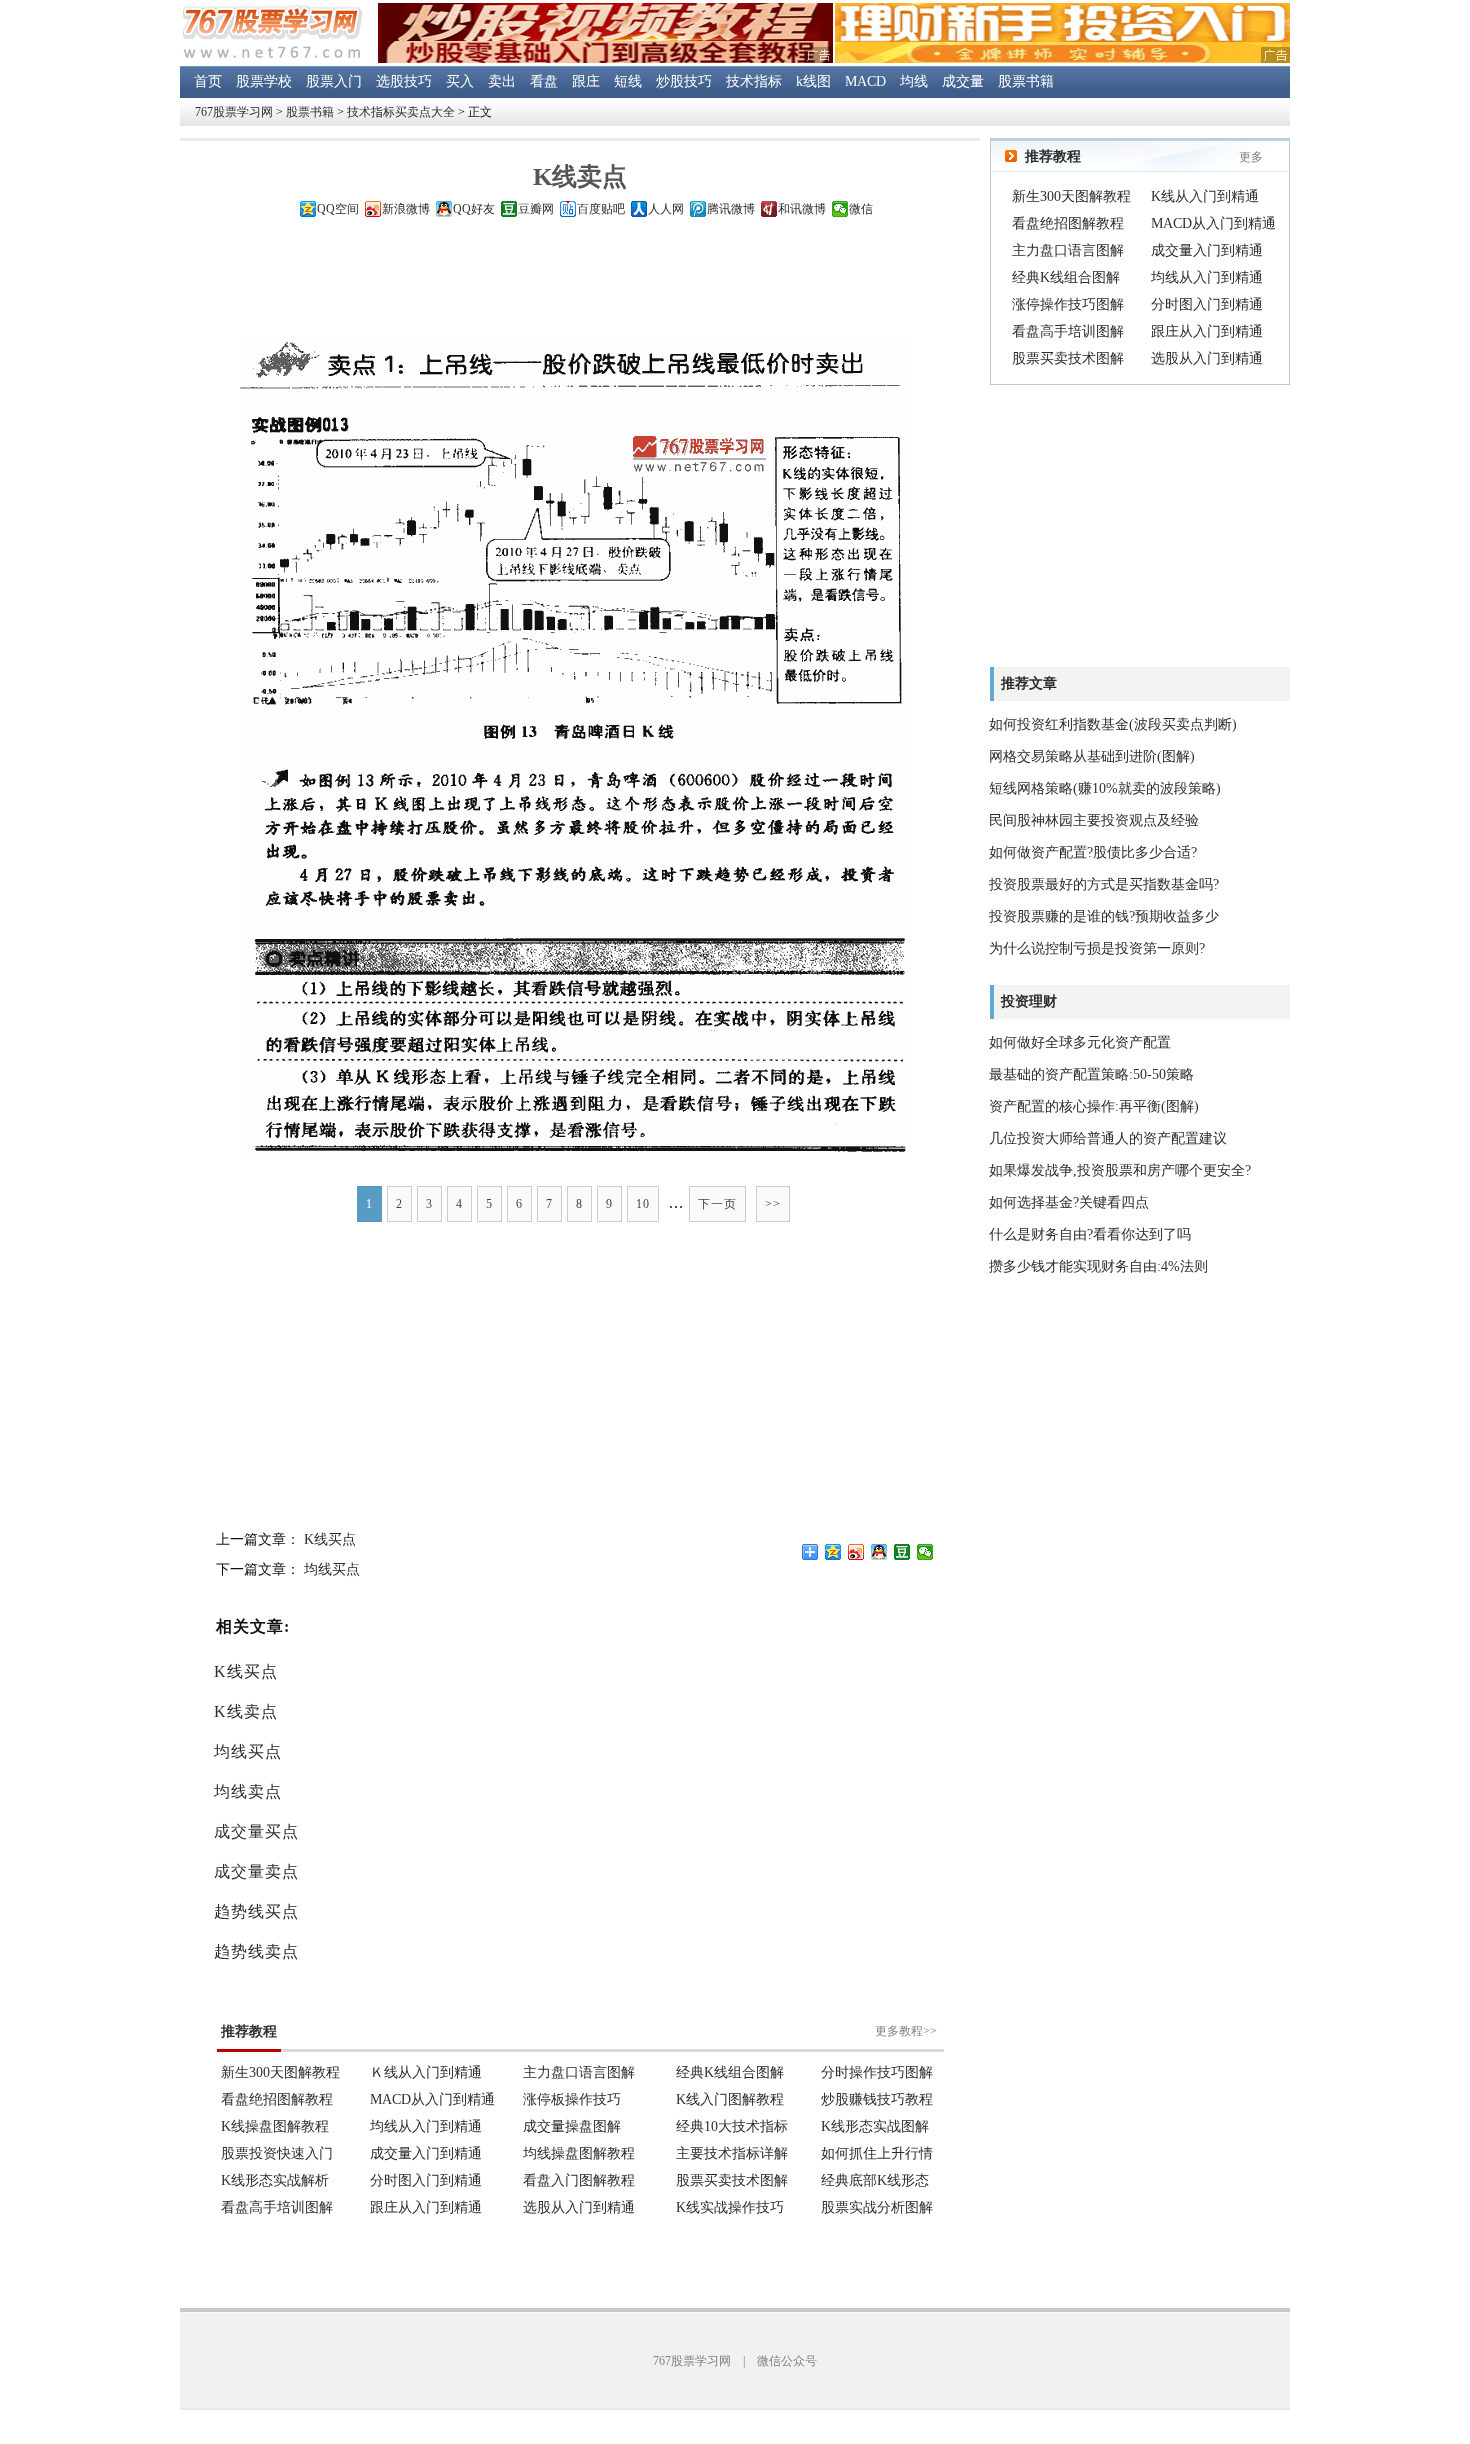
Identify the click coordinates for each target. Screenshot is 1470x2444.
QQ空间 (338, 209)
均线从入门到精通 (1207, 277)
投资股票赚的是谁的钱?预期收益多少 (1104, 916)
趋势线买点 (256, 1911)
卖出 (502, 81)
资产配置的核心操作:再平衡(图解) (1094, 1106)
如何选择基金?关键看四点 (1069, 1202)
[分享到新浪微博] (856, 1552)
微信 (861, 209)
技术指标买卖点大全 (401, 112)
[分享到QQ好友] (879, 1552)
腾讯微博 (731, 209)
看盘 (544, 81)
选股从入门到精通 (1207, 358)
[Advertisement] (580, 284)
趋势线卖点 (256, 1951)
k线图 (813, 81)
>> (773, 1204)
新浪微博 (406, 209)
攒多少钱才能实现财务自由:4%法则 (1098, 1266)
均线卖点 (248, 1791)
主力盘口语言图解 (1068, 250)
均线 (914, 81)
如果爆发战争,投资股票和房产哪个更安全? (1120, 1170)
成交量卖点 (256, 1871)
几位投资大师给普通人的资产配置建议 (1108, 1138)
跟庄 (586, 81)
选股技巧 (404, 81)
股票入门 (334, 81)
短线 (628, 81)
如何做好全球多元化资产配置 (1080, 1042)
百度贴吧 (601, 209)
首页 (208, 81)
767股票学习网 (234, 112)
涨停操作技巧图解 (1068, 304)
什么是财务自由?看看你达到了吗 (1090, 1234)
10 (643, 1204)
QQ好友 (474, 209)
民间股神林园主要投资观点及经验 (1094, 820)
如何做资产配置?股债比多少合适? (1093, 852)
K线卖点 (246, 1711)
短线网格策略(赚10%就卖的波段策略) (1105, 788)
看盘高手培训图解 (1068, 331)
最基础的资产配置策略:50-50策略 (1091, 1074)
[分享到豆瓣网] (902, 1552)
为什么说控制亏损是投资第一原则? (1097, 948)
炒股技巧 (684, 81)
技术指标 (754, 81)
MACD (865, 81)
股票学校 (264, 81)
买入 (460, 81)
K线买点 (330, 1539)
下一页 (717, 1204)
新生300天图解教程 (1071, 196)
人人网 (666, 209)
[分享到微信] (925, 1552)
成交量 (963, 81)
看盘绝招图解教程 (1068, 223)
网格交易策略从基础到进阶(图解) (1092, 756)
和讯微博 (802, 209)
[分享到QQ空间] (833, 1552)
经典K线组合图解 (1066, 277)
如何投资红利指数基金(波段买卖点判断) (1113, 724)
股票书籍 (1026, 81)
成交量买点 (256, 1831)
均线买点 (332, 1569)
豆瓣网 (536, 209)
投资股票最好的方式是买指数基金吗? (1104, 884)
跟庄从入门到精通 (1207, 331)
